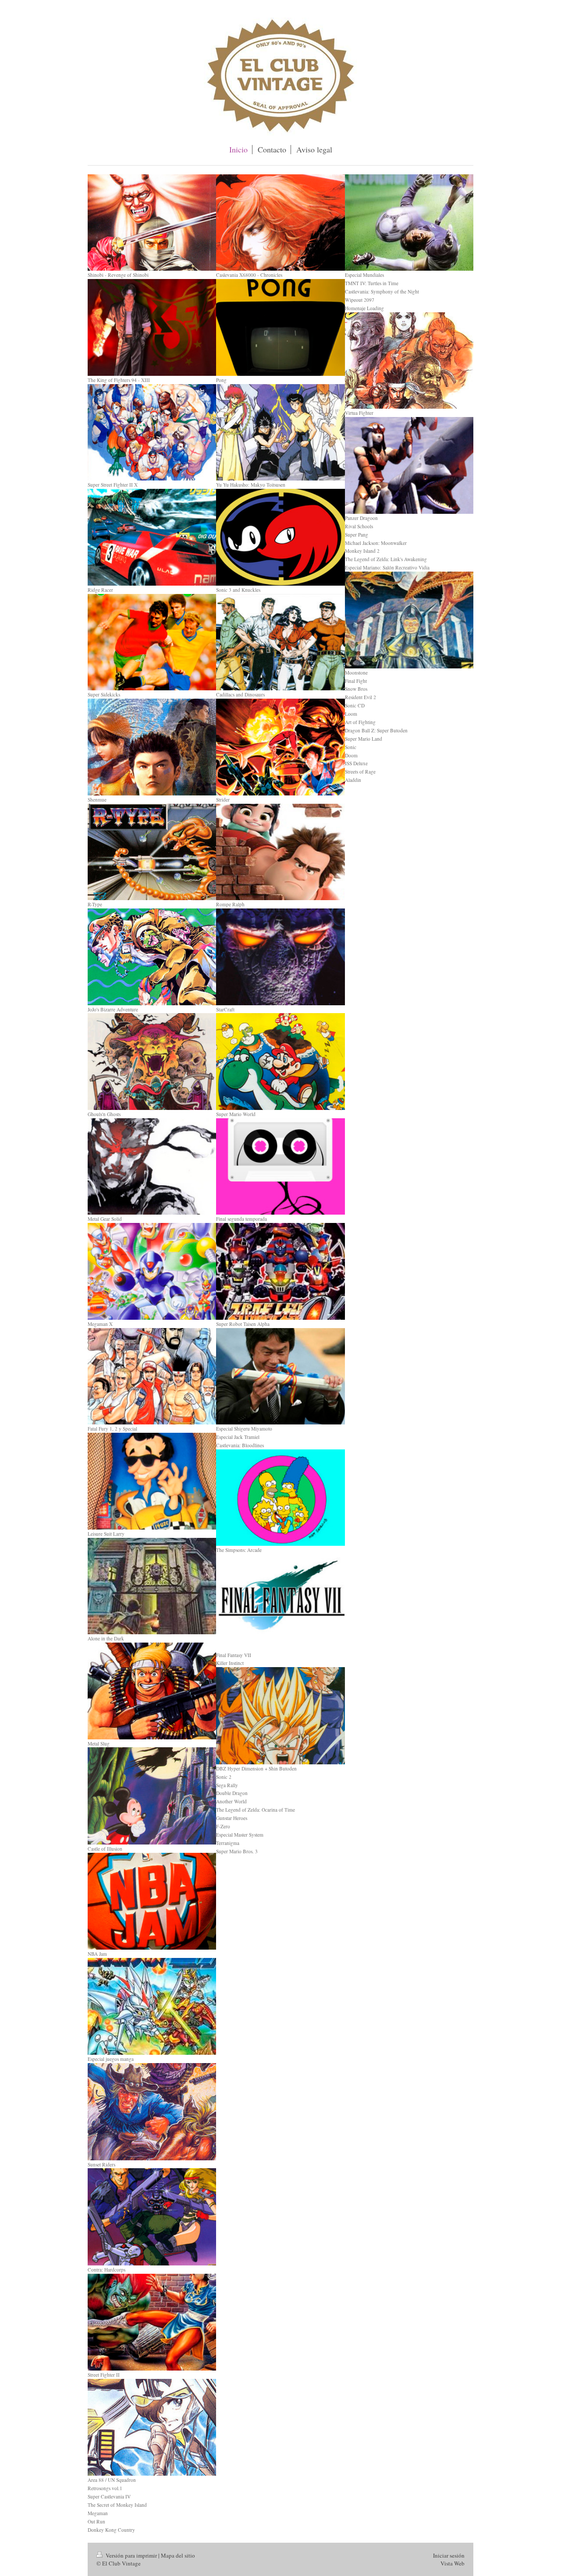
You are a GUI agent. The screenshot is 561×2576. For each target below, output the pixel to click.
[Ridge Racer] (152, 537)
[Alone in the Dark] (152, 1586)
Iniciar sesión (449, 2555)
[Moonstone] (409, 620)
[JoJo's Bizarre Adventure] (152, 957)
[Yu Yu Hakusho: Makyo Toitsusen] (280, 433)
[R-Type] (152, 852)
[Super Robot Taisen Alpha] (280, 1271)
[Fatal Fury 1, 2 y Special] (152, 1376)
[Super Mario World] (280, 1062)
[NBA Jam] (152, 1901)
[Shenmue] (152, 747)
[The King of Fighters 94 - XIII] (152, 327)
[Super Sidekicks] (152, 642)
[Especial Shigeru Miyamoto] (280, 1376)
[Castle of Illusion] (152, 1796)
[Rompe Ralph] (280, 852)
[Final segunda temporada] (280, 1167)
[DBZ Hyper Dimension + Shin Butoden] (280, 1716)
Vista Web (453, 2563)
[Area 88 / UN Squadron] (152, 2427)
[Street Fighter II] (152, 2322)
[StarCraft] (280, 957)
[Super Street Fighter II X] (152, 433)
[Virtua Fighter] (409, 361)
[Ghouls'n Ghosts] (152, 1062)
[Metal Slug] (152, 1691)
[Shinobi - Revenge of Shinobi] (152, 223)
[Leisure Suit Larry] (152, 1481)
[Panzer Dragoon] (409, 465)
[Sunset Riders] (152, 2111)
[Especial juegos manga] (152, 2006)
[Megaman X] (152, 1271)
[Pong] (280, 327)
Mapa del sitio (178, 2555)
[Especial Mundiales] (409, 223)
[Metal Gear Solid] (152, 1167)
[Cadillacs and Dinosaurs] (280, 642)
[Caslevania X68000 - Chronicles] (280, 223)
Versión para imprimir (131, 2555)
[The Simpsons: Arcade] (280, 1498)
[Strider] (280, 747)
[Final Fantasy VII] (280, 1602)
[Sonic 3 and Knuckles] (280, 537)
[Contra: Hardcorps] (152, 2217)
